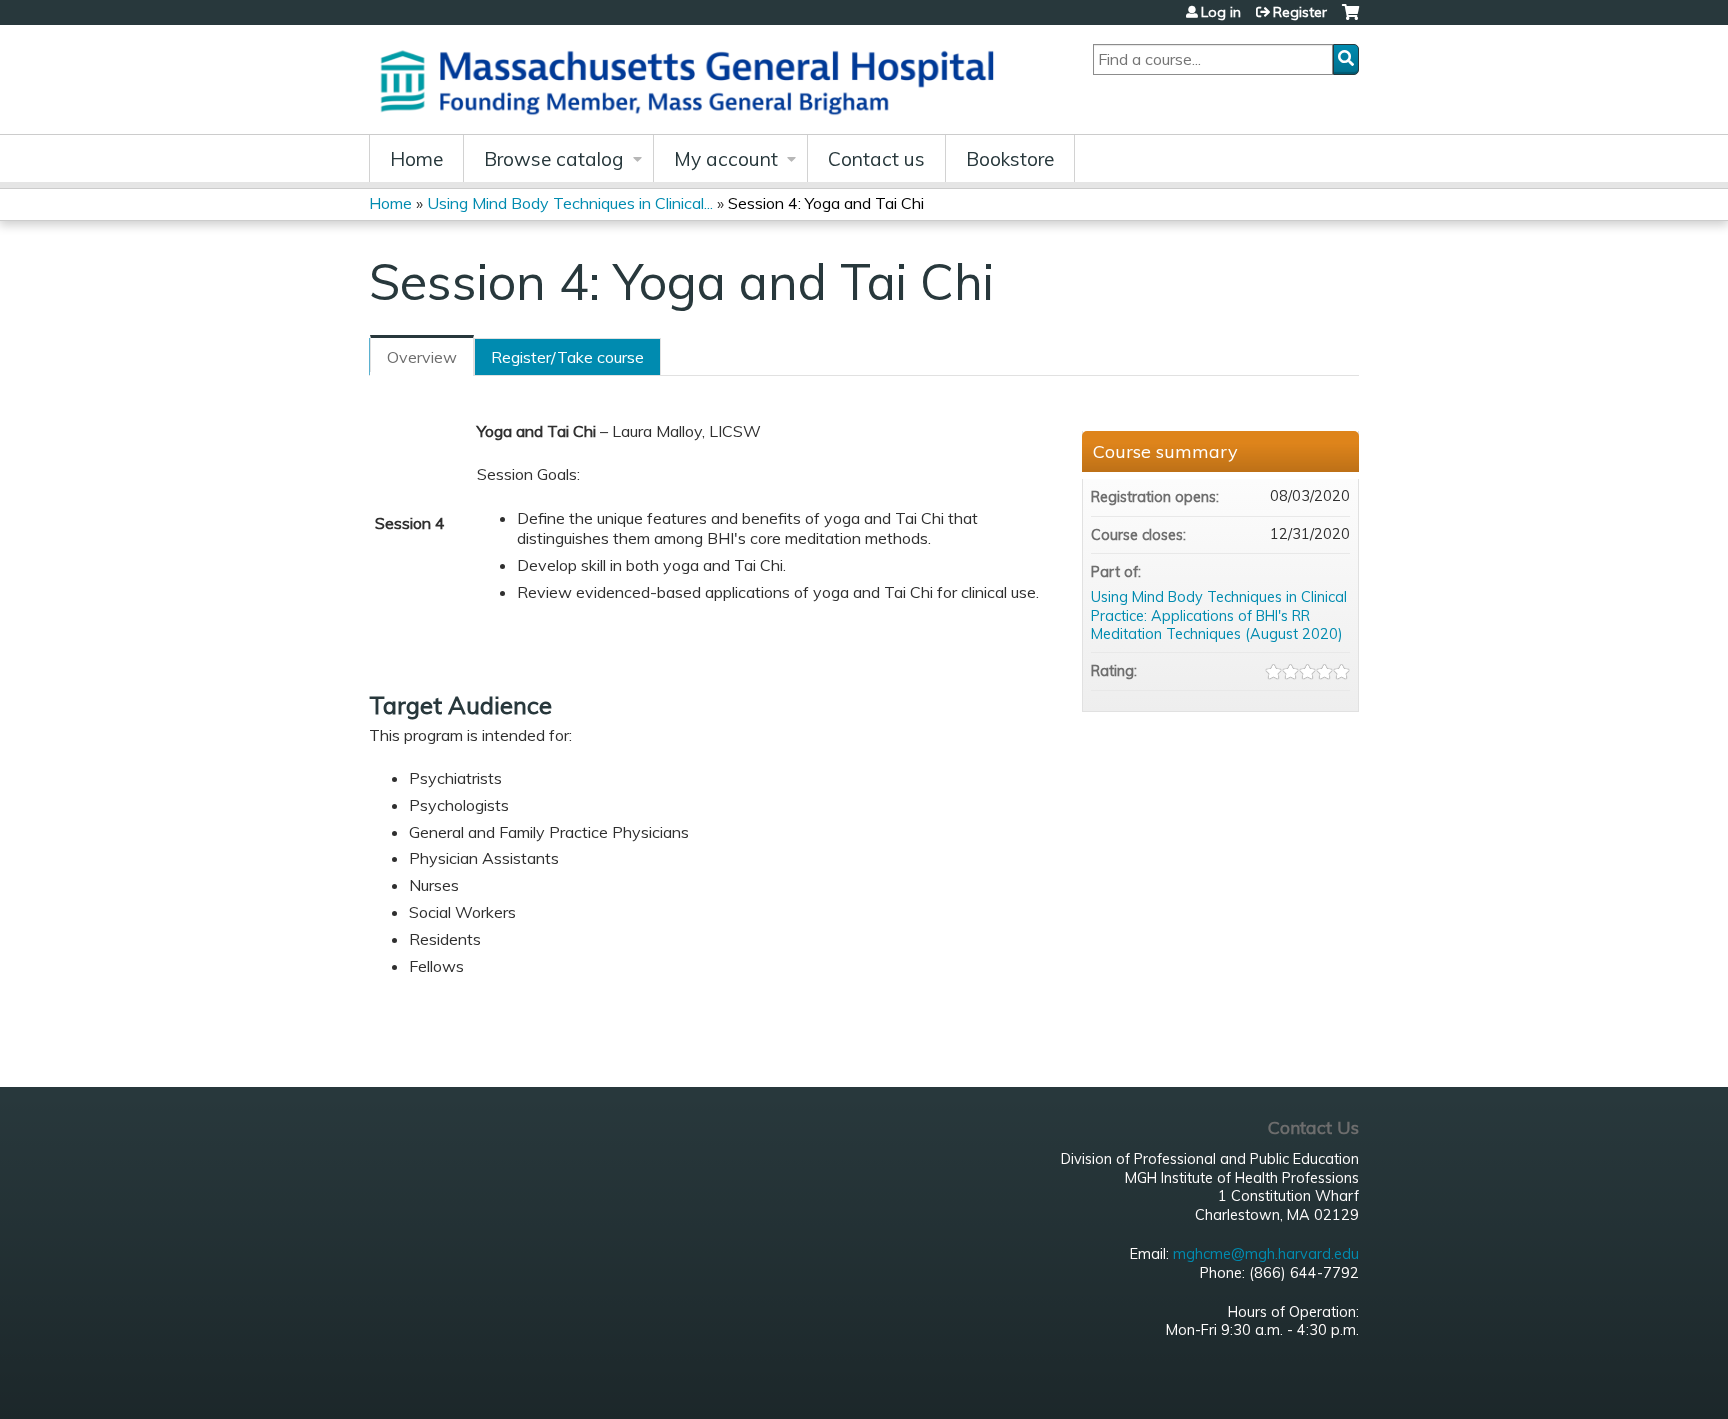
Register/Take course (567, 357)
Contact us (876, 159)
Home (416, 159)
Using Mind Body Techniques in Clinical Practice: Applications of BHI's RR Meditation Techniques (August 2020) (1219, 615)
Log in (1221, 12)
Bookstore (1010, 159)
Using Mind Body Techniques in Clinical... (570, 203)
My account (726, 159)
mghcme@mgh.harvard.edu (1266, 1254)
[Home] (694, 79)
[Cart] (1350, 19)
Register (1300, 12)
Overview (422, 357)
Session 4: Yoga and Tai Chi (826, 203)
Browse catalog (554, 159)
